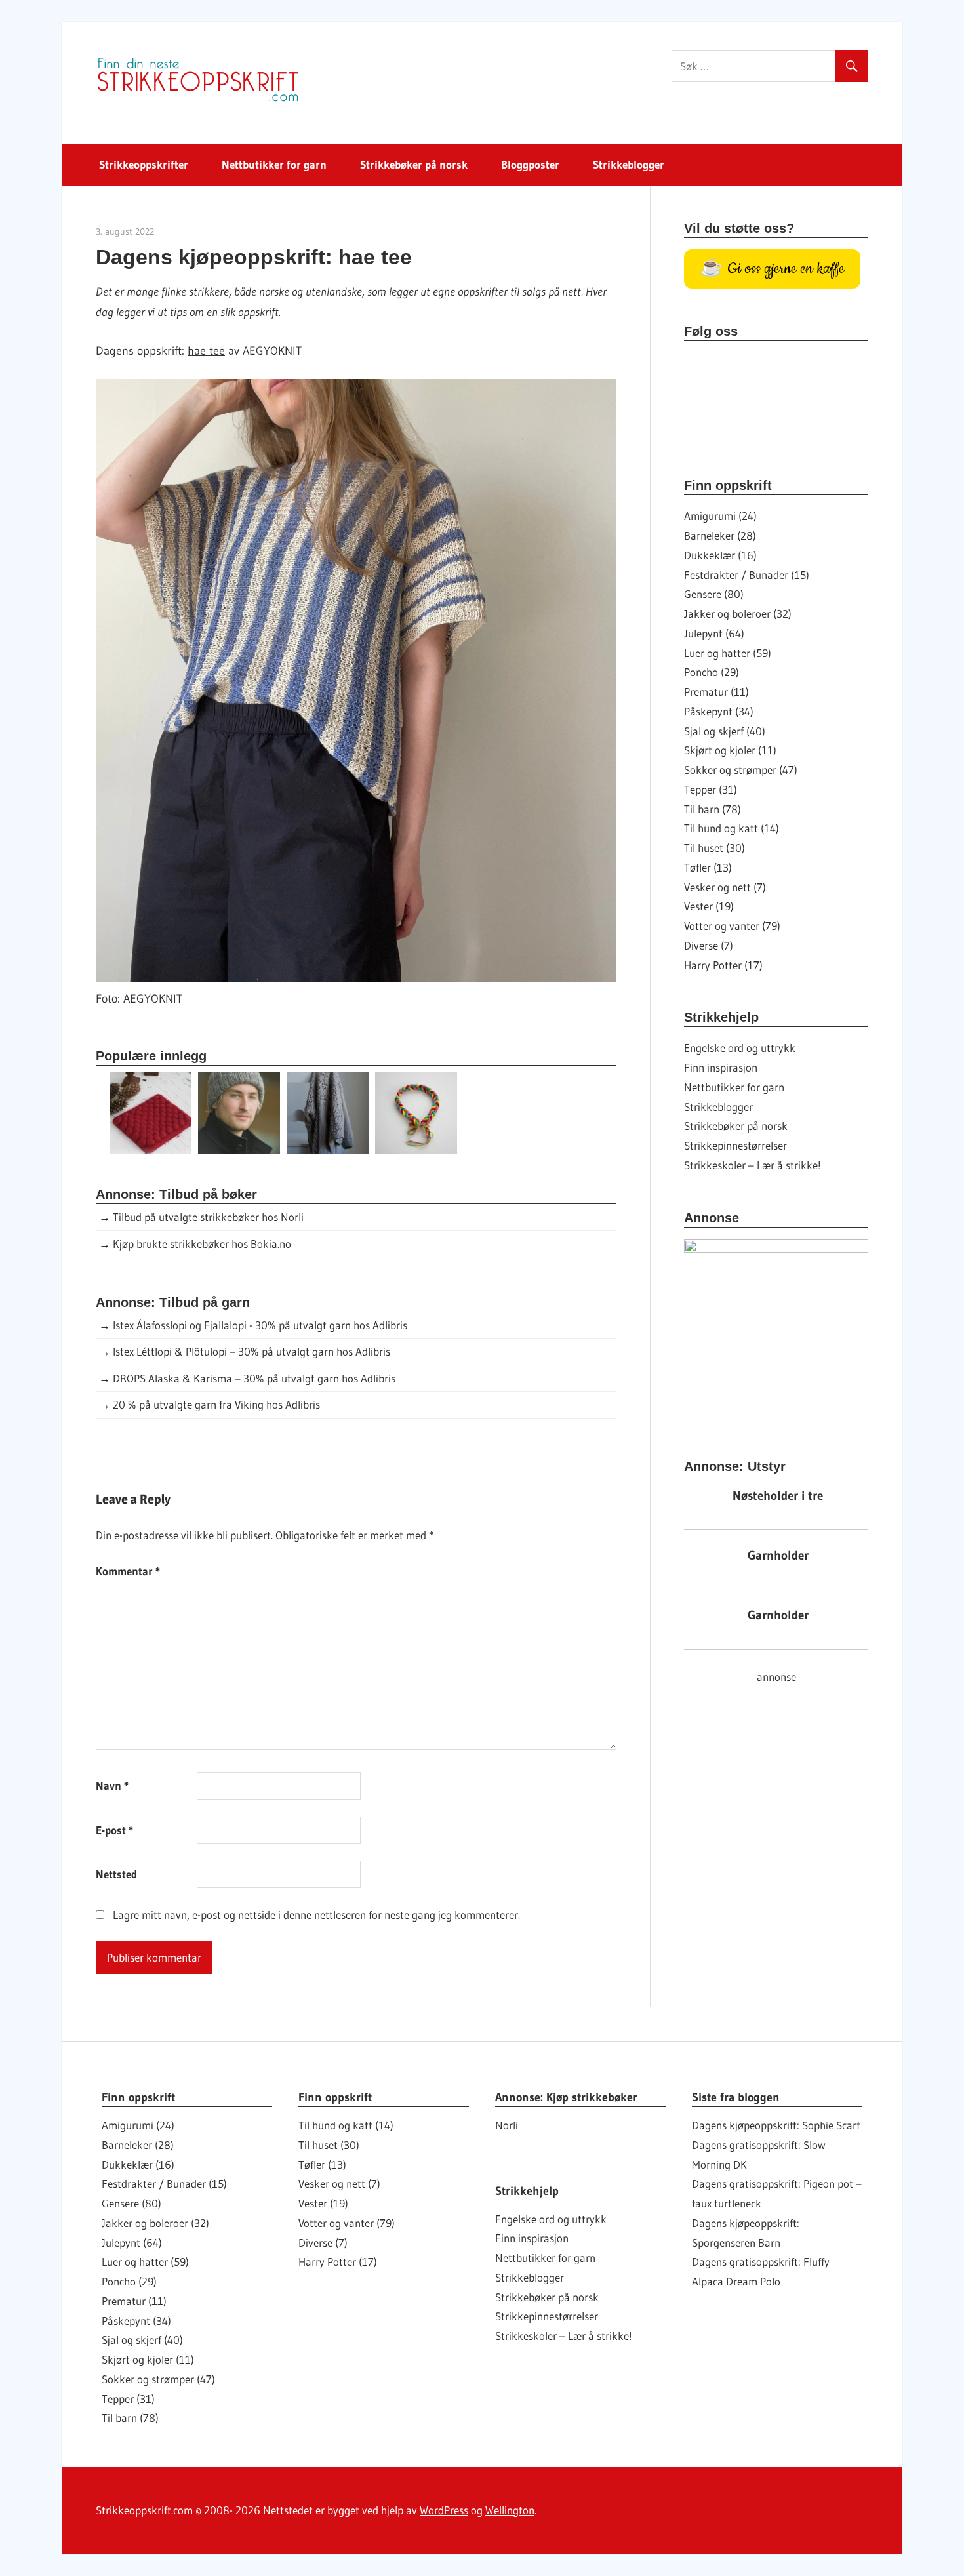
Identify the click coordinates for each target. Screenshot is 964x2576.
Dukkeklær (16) (720, 555)
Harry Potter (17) (723, 965)
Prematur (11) (716, 692)
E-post (114, 1830)
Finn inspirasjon (721, 1067)
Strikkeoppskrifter (144, 164)
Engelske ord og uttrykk (740, 1048)
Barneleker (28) (720, 535)
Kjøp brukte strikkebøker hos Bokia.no (202, 1244)
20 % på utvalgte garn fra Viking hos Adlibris (216, 1404)
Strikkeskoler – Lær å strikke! (753, 1165)
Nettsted (116, 1874)
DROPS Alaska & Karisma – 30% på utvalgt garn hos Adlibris (254, 1378)
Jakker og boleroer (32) (738, 614)
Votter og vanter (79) (732, 926)
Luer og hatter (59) (728, 653)
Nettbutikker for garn (274, 164)
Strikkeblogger (629, 164)
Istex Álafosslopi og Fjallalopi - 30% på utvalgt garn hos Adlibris (260, 1325)
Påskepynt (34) (719, 711)
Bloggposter (530, 164)
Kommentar (128, 1571)
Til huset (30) (714, 848)
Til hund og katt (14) (732, 828)
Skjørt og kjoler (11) (730, 750)
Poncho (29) (712, 672)
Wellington (510, 2510)
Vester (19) (709, 906)
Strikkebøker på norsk (414, 164)
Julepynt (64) (714, 633)
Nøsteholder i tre (778, 1496)
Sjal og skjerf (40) (725, 731)
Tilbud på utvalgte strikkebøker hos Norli (208, 1217)
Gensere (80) (714, 594)
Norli (507, 2125)
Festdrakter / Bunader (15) (747, 575)
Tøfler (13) (708, 867)
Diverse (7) (709, 945)
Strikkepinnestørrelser (735, 1145)
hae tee (206, 351)
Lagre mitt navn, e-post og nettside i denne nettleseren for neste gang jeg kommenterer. (316, 1915)
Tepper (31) (711, 789)
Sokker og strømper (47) (741, 770)
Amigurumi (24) (720, 516)
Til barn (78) (713, 809)
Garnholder (778, 1555)
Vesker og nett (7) (725, 887)
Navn (112, 1785)
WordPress (444, 2510)
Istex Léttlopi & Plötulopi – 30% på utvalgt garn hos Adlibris (251, 1351)
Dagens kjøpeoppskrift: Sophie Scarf (776, 2125)
